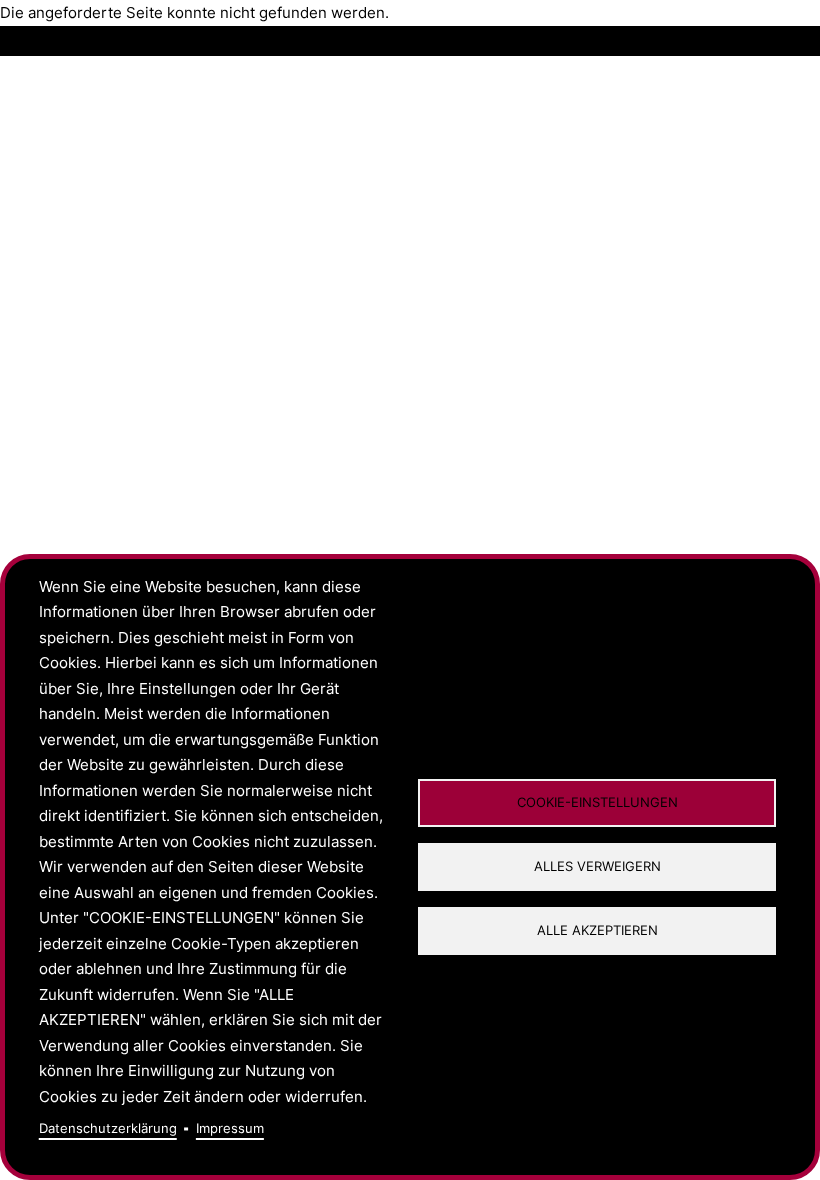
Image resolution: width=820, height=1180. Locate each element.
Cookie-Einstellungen (597, 802)
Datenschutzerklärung (108, 1128)
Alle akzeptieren (597, 930)
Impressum (230, 1128)
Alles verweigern (597, 866)
